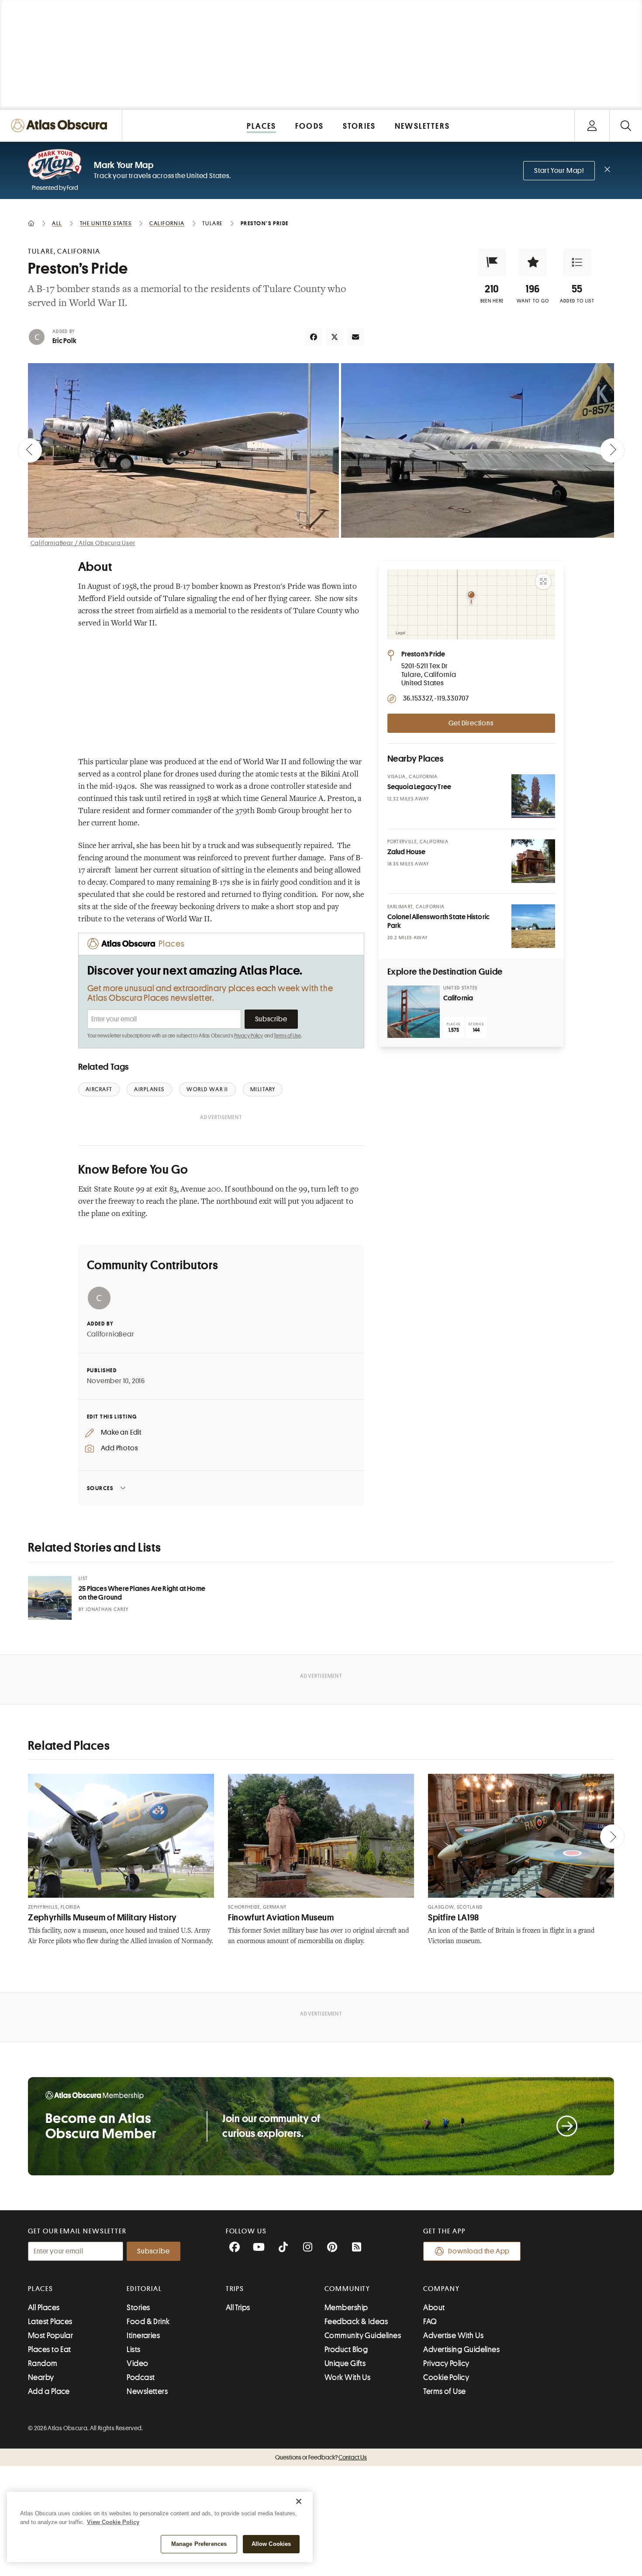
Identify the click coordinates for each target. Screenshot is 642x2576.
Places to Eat (50, 2349)
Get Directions (471, 723)
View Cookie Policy (113, 2522)
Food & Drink (148, 2322)
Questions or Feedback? (321, 2457)
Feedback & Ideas (356, 2322)
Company (441, 2289)
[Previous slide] (30, 450)
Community (347, 2289)
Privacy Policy (249, 1036)
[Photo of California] (414, 1012)
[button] (492, 262)
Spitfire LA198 (454, 1918)
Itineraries (143, 2336)
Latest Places (50, 2322)
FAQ (430, 2322)
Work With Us (347, 2377)
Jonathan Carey (107, 1609)
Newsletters (147, 2391)
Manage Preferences (199, 2544)
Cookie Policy (446, 2377)
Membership (346, 2308)
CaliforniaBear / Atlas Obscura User (83, 543)
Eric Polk (64, 341)
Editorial (144, 2289)
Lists (133, 2349)
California (458, 998)
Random (43, 2363)
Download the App (479, 2251)
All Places (44, 2308)
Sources (100, 1488)
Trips (235, 2289)
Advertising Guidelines (461, 2349)
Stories (138, 2308)
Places (41, 2289)
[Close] (299, 2501)
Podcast (141, 2377)
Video (137, 2363)
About (434, 2308)
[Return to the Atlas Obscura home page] (61, 125)
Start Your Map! (559, 171)
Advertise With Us (453, 2336)
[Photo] (533, 796)
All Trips (238, 2308)
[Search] (626, 125)
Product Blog (346, 2349)
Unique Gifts (345, 2363)
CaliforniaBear (111, 1334)
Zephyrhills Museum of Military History (102, 1918)
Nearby (41, 2377)
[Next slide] (612, 450)
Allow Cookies (271, 2544)
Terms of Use (287, 1036)
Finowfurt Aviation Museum (281, 1918)
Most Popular (50, 2336)
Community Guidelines (363, 2336)
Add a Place (49, 2391)
